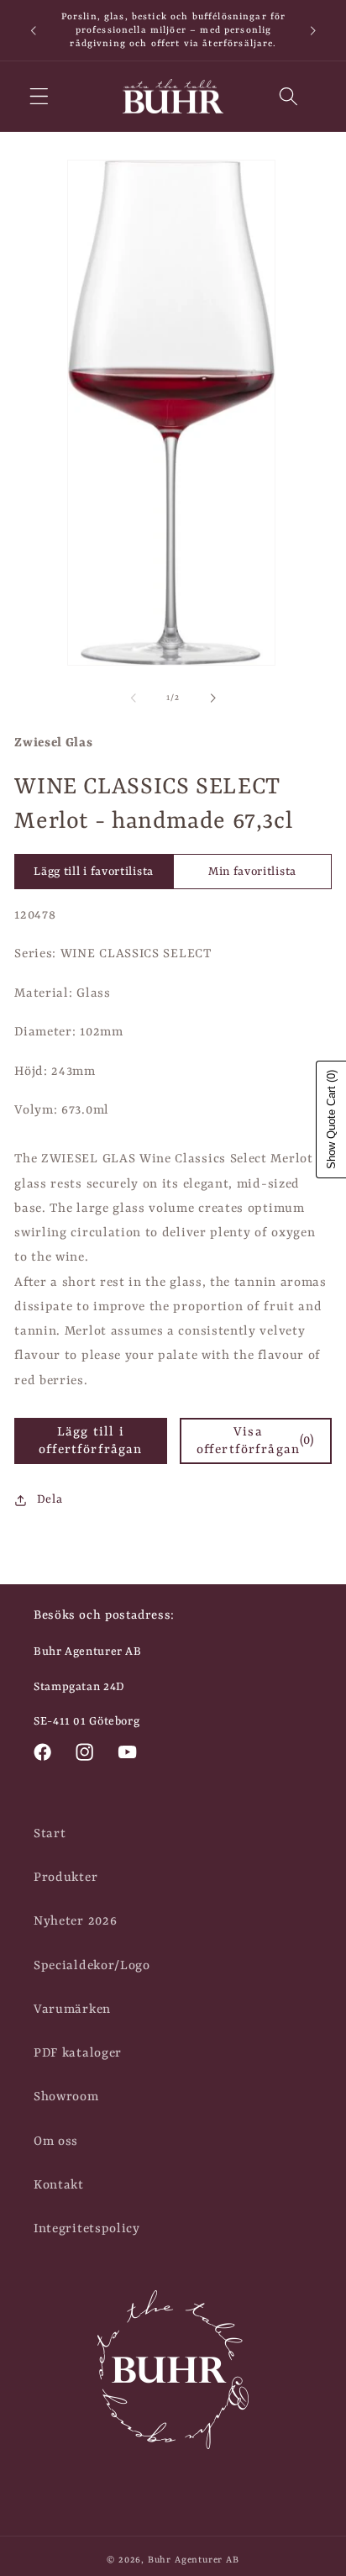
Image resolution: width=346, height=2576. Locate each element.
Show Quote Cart (331, 1119)
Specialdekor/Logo (92, 1966)
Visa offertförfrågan (256, 1441)
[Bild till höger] (212, 698)
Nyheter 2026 (75, 1921)
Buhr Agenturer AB (194, 2560)
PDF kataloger (78, 2053)
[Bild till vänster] (134, 698)
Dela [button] (50, 1499)
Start (50, 1834)
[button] (39, 96)
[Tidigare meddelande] (33, 30)
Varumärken (72, 2010)
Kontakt (59, 2185)
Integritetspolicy (87, 2229)
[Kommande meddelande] (313, 30)
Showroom (66, 2097)
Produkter (66, 1878)
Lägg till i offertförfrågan (90, 1441)
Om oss (56, 2141)
